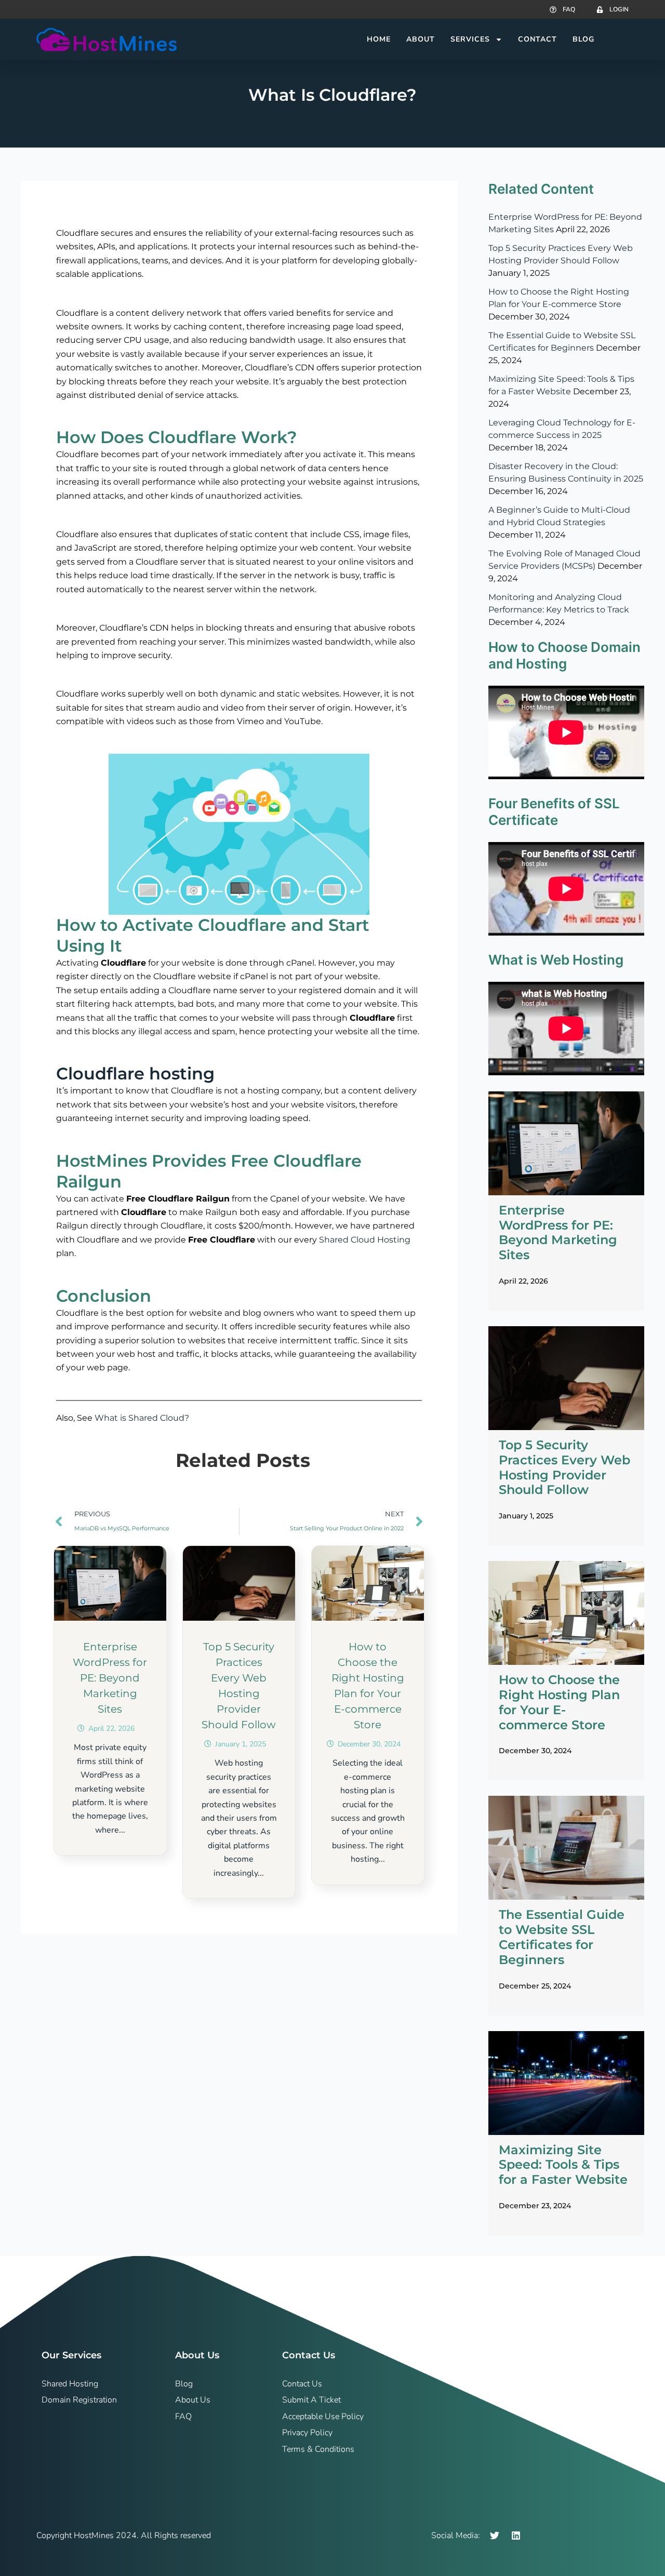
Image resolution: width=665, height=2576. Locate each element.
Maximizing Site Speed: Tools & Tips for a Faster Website (563, 2165)
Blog (583, 39)
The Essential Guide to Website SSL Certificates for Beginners (562, 1937)
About (421, 39)
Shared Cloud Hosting (365, 1240)
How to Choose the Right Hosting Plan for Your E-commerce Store (559, 1702)
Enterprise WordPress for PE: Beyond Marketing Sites (110, 1678)
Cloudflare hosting (135, 1073)
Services (470, 39)
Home (379, 39)
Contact (537, 39)
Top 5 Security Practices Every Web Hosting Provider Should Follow (564, 1467)
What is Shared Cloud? (142, 1418)
